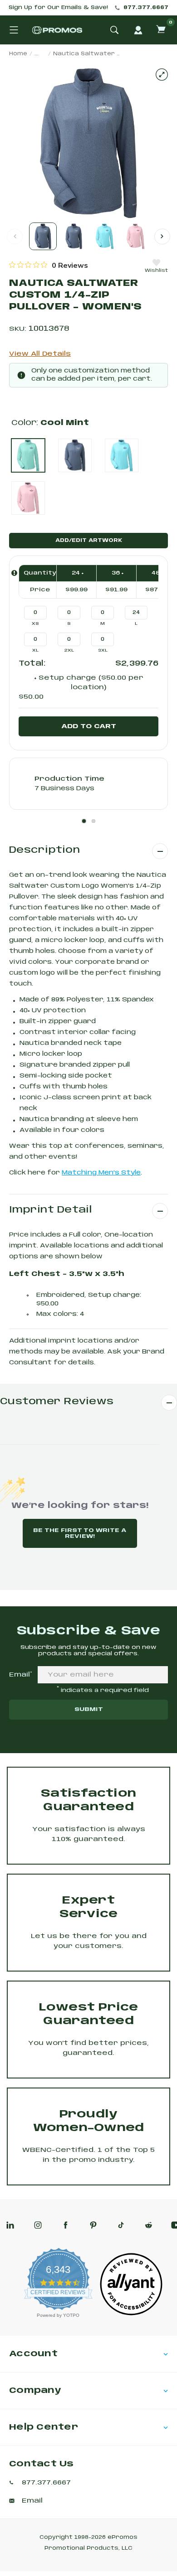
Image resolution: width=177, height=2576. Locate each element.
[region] (49, 265)
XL (35, 650)
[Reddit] (149, 2225)
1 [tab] (84, 821)
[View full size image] (162, 75)
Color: (50, 423)
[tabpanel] (88, 784)
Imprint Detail (51, 1210)
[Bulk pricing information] (14, 573)
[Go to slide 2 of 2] (162, 236)
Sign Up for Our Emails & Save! (58, 8)
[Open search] (114, 30)
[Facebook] (66, 2225)
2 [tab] (93, 821)
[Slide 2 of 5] (74, 236)
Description (44, 850)
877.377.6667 (146, 8)
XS (35, 624)
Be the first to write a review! (80, 1533)
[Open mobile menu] (14, 30)
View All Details (40, 354)
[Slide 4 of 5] (135, 236)
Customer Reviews (57, 1402)
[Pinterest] (93, 2225)
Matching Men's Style (101, 1173)
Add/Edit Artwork (89, 541)
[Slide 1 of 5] (43, 236)
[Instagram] (38, 2225)
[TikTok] (121, 2225)
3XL (103, 650)
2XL (69, 650)
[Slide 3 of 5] (105, 236)
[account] (138, 30)
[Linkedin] (10, 2225)
